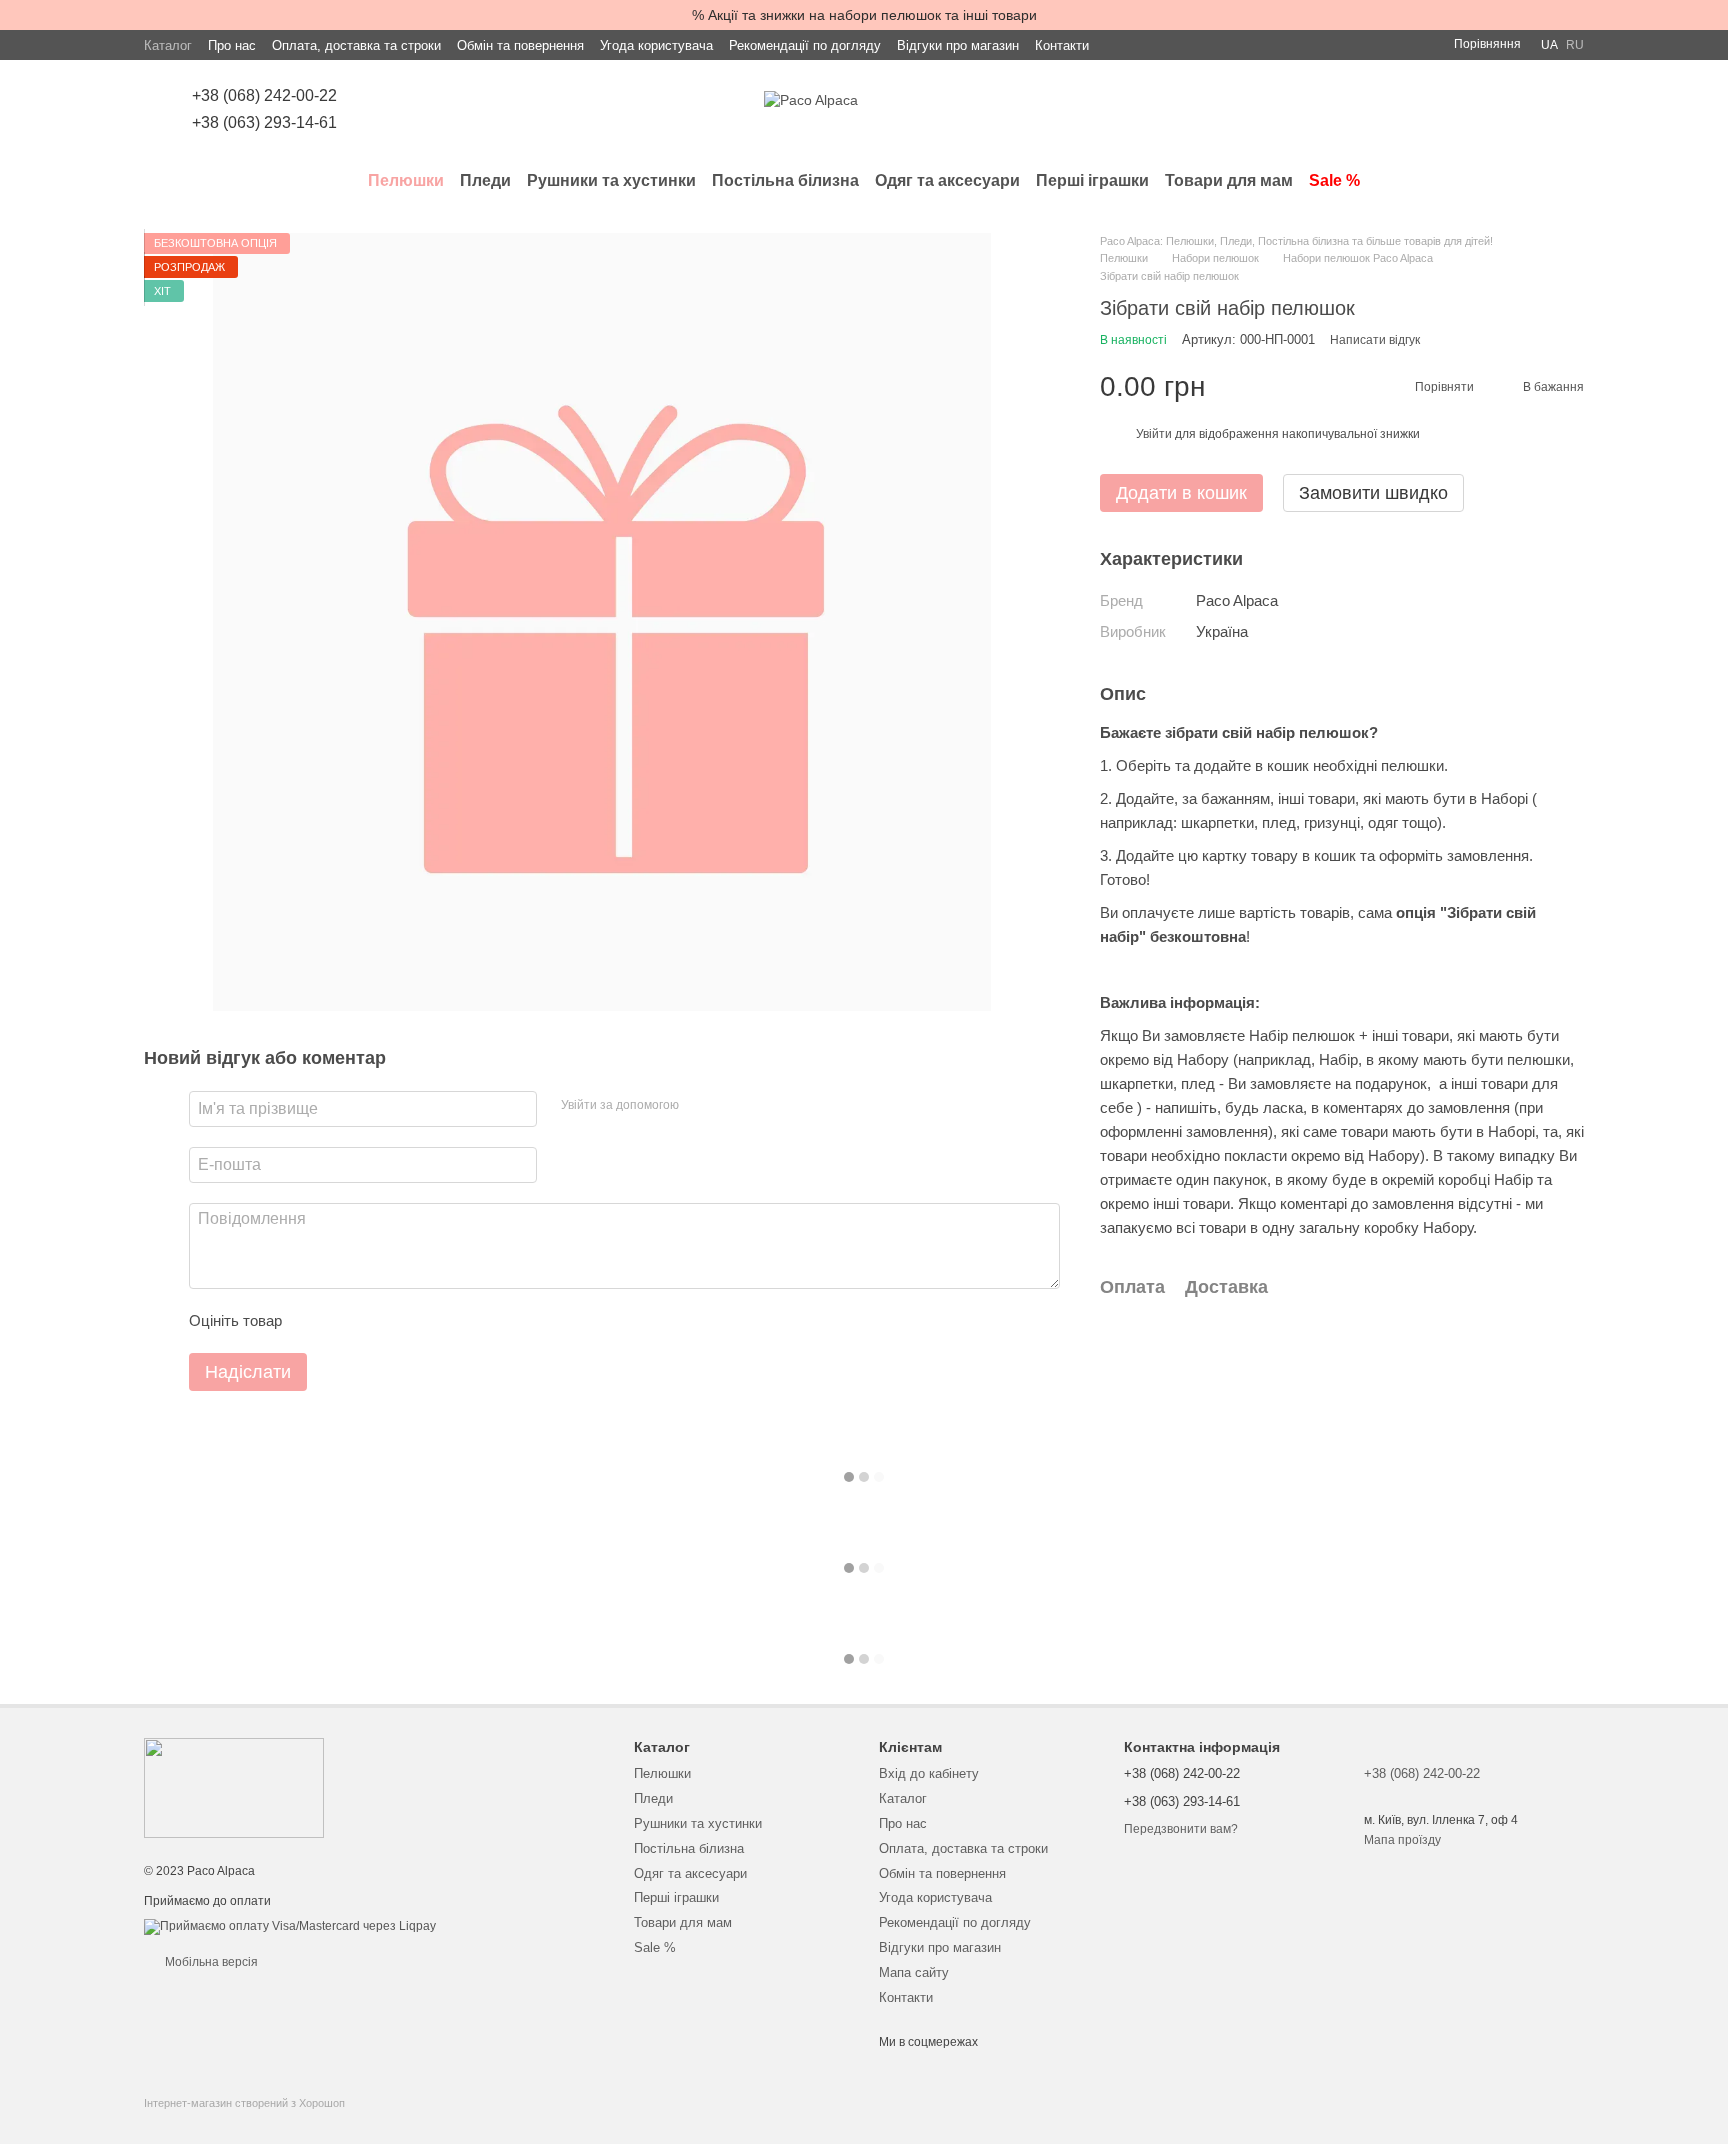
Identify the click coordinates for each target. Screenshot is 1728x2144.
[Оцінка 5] (443, 1321)
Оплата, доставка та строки (356, 45)
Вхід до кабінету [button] (929, 1773)
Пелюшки (406, 180)
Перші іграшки (1092, 180)
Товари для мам (1229, 180)
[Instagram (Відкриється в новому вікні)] (381, 110)
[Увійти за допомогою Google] (733, 1106)
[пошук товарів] (1568, 181)
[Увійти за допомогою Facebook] (701, 1106)
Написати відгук (1375, 341)
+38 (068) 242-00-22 (264, 95)
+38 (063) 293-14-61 (264, 122)
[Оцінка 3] (379, 1321)
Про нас (232, 45)
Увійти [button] (1154, 434)
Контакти (1062, 45)
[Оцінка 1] (315, 1321)
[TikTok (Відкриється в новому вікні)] (429, 110)
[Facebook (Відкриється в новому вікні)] (405, 110)
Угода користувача (656, 45)
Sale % (1334, 180)
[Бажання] (1464, 110)
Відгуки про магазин (958, 45)
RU (1575, 45)
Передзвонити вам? (1181, 1829)
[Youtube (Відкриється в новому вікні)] (453, 110)
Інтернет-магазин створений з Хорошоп (244, 2103)
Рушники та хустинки (611, 180)
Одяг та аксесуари (947, 180)
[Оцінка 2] (347, 1321)
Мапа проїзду (1402, 1840)
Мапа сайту (914, 1972)
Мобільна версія (210, 1962)
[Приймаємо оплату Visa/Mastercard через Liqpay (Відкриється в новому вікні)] (290, 1927)
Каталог (168, 45)
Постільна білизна (785, 180)
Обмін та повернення (520, 45)
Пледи (485, 180)
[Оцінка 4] (411, 1321)
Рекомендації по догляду (805, 45)
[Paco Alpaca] (234, 1787)
